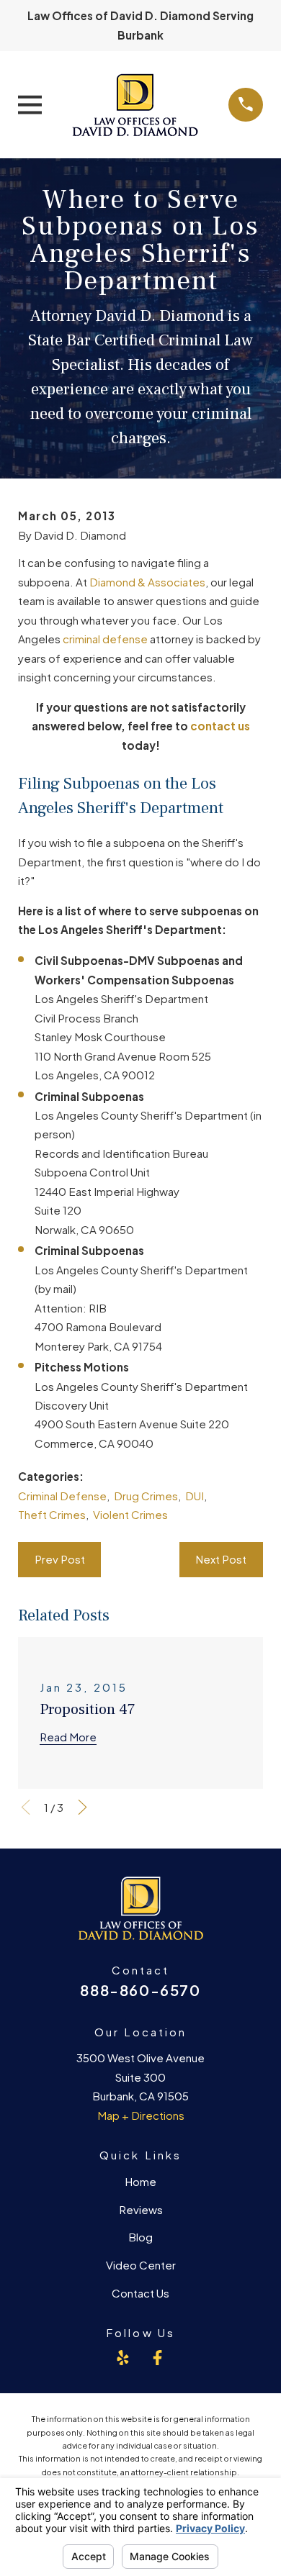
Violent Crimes (130, 1514)
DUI (195, 1496)
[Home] (135, 104)
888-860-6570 (140, 1990)
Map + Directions (141, 2115)
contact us (220, 726)
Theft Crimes (52, 1514)
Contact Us (140, 2293)
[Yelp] (123, 2358)
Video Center (141, 2265)
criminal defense (105, 639)
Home (140, 2181)
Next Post (221, 1559)
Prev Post (60, 1559)
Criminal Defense (62, 1496)
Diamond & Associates (147, 582)
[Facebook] (157, 2358)
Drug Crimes (146, 1496)
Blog (140, 2237)
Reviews (141, 2209)
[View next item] (82, 1807)
